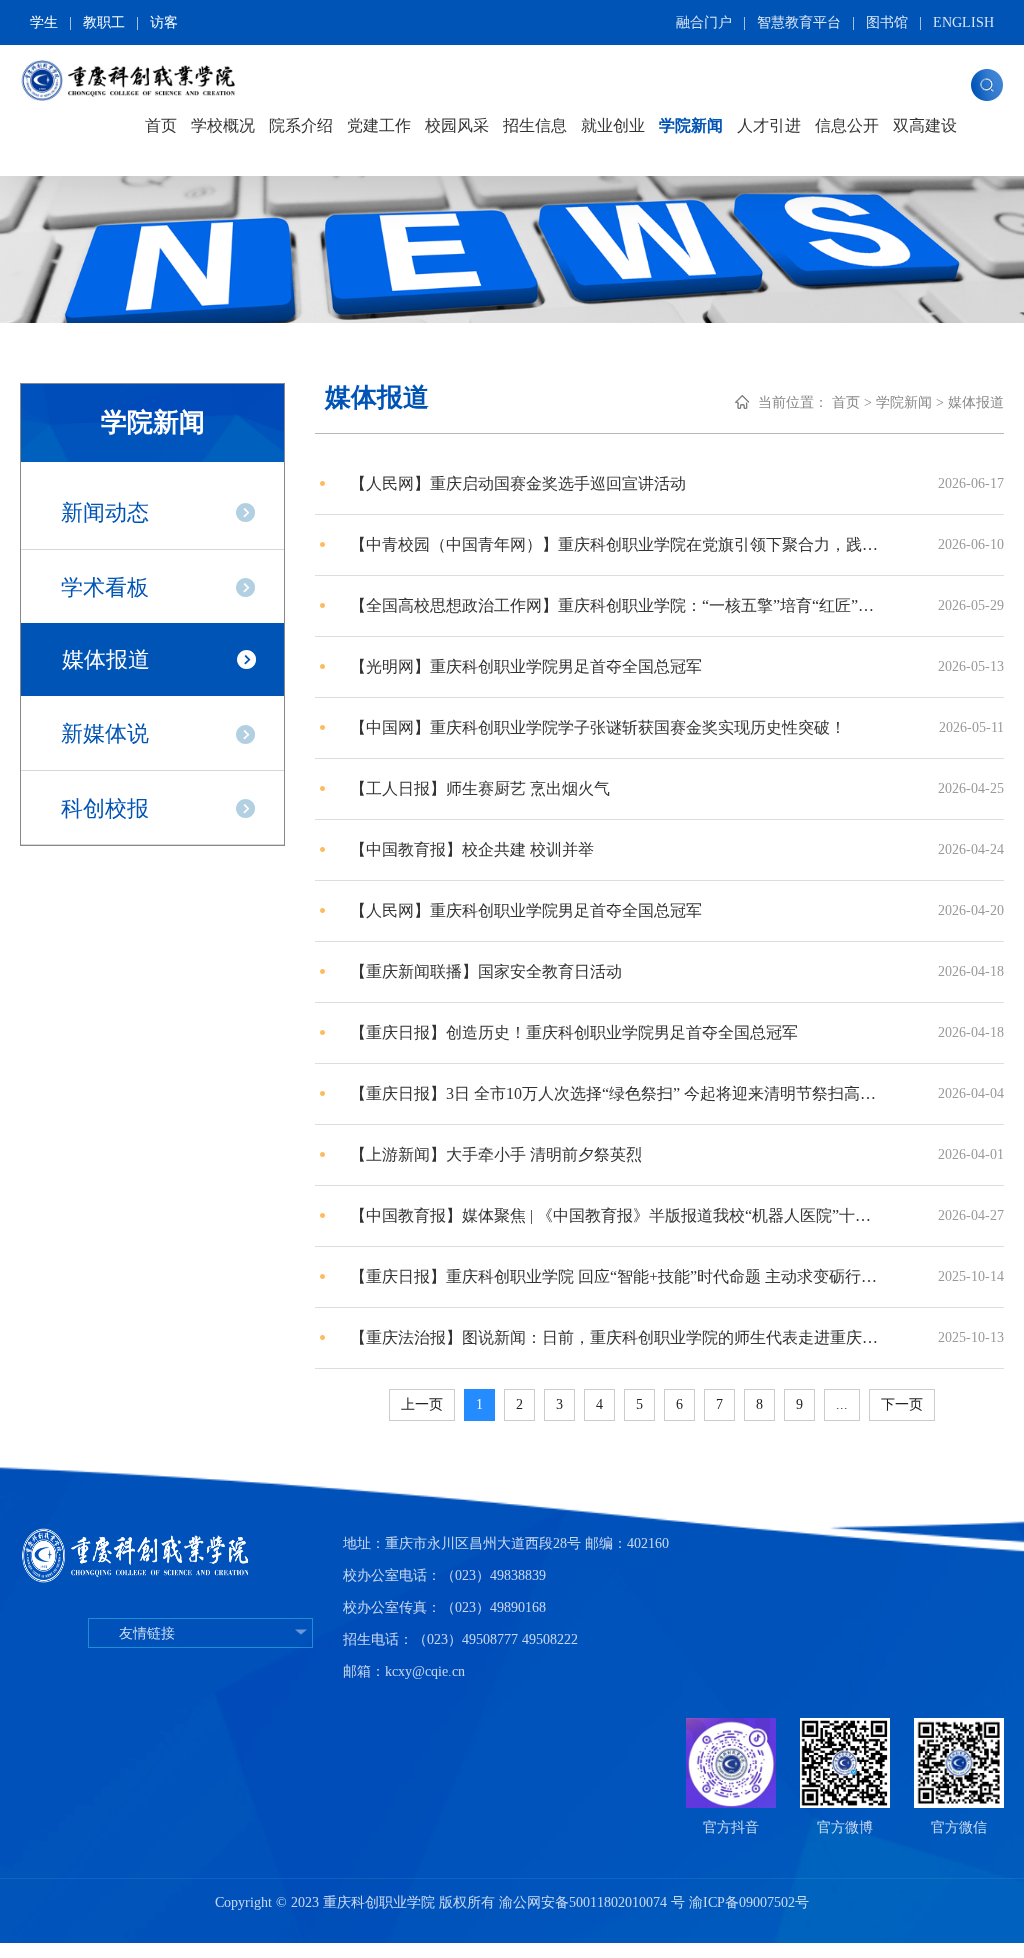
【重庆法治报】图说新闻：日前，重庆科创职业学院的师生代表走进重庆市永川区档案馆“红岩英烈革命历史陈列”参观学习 (617, 1337)
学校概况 (223, 125)
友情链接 (147, 1633)
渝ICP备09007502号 (749, 1902)
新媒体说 (105, 733)
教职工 (104, 22)
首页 (161, 125)
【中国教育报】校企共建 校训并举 (472, 849)
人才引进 (769, 125)
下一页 (902, 1404)
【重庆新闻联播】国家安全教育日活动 (486, 971)
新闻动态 (105, 512)
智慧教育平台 (799, 22)
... (842, 1404)
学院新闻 (691, 125)
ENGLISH (963, 22)
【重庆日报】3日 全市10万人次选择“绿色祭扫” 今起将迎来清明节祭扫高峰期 (617, 1093)
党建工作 (379, 125)
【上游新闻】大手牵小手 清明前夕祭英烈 (496, 1154)
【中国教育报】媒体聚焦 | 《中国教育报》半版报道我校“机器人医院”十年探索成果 (617, 1215)
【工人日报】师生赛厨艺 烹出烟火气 (480, 788)
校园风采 (457, 125)
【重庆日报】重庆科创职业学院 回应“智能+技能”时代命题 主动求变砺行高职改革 (617, 1276)
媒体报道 (106, 659)
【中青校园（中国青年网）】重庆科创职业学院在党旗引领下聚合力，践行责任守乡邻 (617, 544)
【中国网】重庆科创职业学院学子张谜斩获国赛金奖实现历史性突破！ (598, 727)
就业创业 (613, 125)
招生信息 (535, 125)
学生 (44, 22)
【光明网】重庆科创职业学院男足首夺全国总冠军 (526, 666)
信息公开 (847, 125)
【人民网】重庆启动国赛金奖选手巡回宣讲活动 (518, 483)
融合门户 (704, 22)
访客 (164, 22)
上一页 (422, 1404)
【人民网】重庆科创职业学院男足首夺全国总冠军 (526, 910)
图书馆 (887, 22)
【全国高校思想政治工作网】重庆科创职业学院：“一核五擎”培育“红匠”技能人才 (617, 605)
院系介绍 (301, 125)
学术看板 (105, 587)
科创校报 (105, 808)
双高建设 (925, 125)
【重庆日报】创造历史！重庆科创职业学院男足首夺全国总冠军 (574, 1032)
